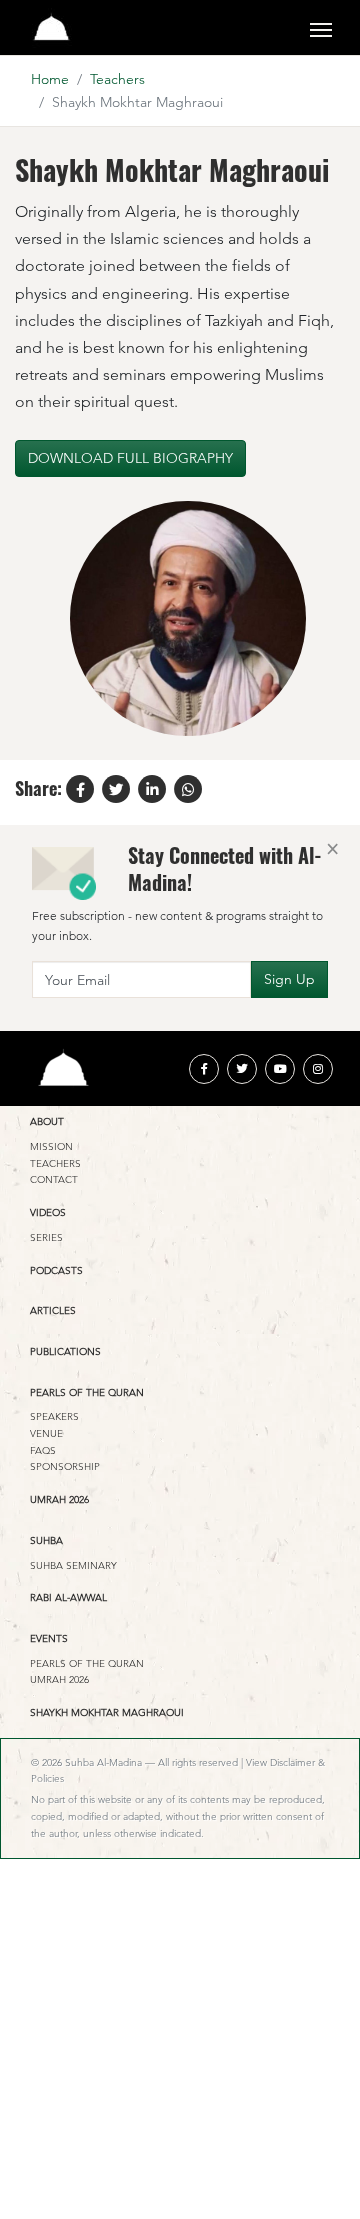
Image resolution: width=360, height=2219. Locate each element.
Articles (53, 1310)
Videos (48, 1212)
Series (46, 1237)
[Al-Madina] (51, 27)
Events (49, 1638)
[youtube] (280, 1069)
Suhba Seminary (73, 1565)
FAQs (43, 1450)
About (47, 1121)
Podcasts (56, 1270)
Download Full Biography (130, 458)
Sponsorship (65, 1466)
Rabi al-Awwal (68, 1597)
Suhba (46, 1540)
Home (50, 79)
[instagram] (318, 1069)
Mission (51, 1146)
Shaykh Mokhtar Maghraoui (107, 1712)
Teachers (117, 79)
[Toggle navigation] (321, 28)
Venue (46, 1433)
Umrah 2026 (59, 1499)
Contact (54, 1179)
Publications (65, 1351)
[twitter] (242, 1069)
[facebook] (204, 1069)
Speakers (54, 1416)
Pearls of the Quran (87, 1392)
